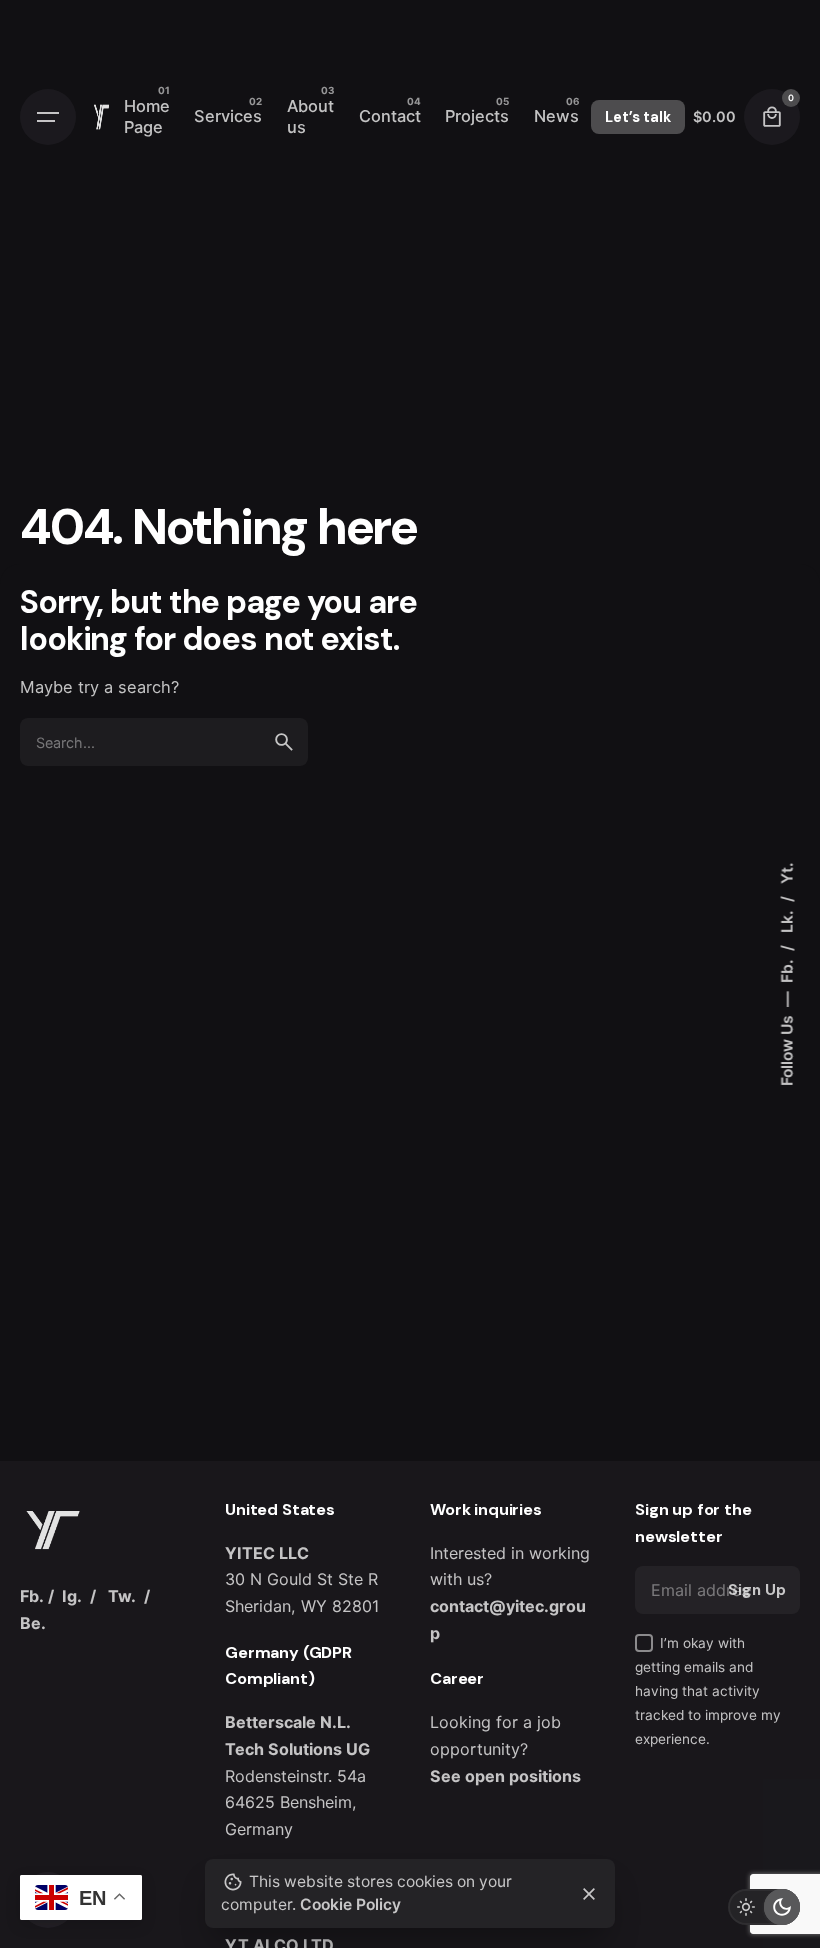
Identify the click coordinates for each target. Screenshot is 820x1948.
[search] (284, 742)
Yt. (786, 873)
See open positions (505, 1776)
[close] (589, 1894)
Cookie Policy (350, 1904)
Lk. (786, 919)
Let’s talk (638, 117)
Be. (33, 1623)
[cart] (772, 117)
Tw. (122, 1596)
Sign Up (757, 1590)
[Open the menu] (48, 117)
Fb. (786, 969)
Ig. (72, 1596)
